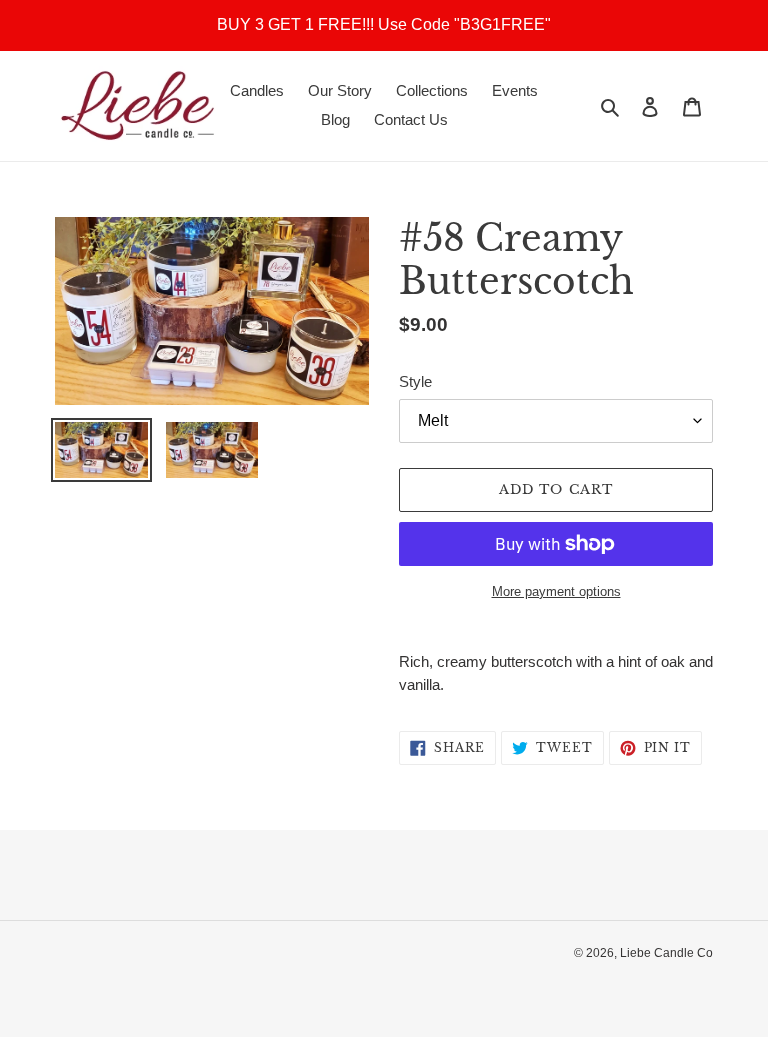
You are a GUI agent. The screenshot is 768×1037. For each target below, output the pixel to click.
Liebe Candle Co (666, 953)
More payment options (556, 591)
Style (415, 381)
